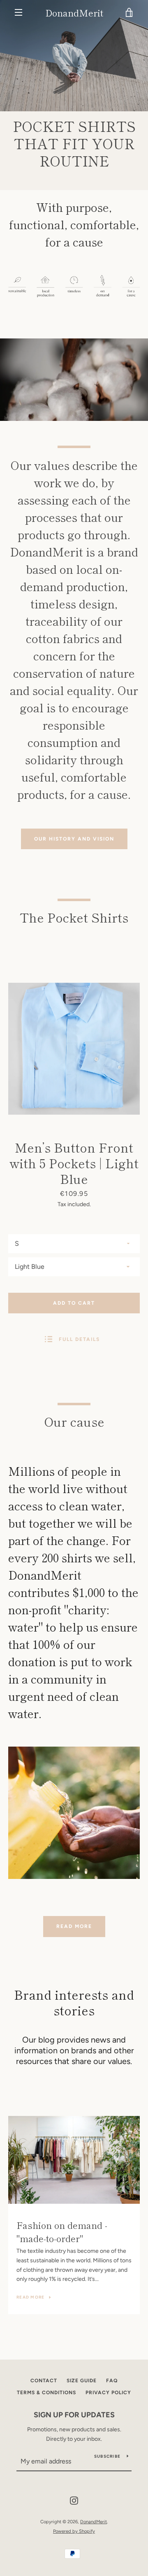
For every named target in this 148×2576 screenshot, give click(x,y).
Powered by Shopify (74, 2531)
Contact (44, 2381)
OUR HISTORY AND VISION (74, 839)
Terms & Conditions (46, 2393)
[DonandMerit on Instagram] (74, 2500)
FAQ (112, 2381)
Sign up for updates (74, 2415)
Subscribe (107, 2456)
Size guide (82, 2381)
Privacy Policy (108, 2393)
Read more (74, 1926)
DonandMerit (74, 12)
